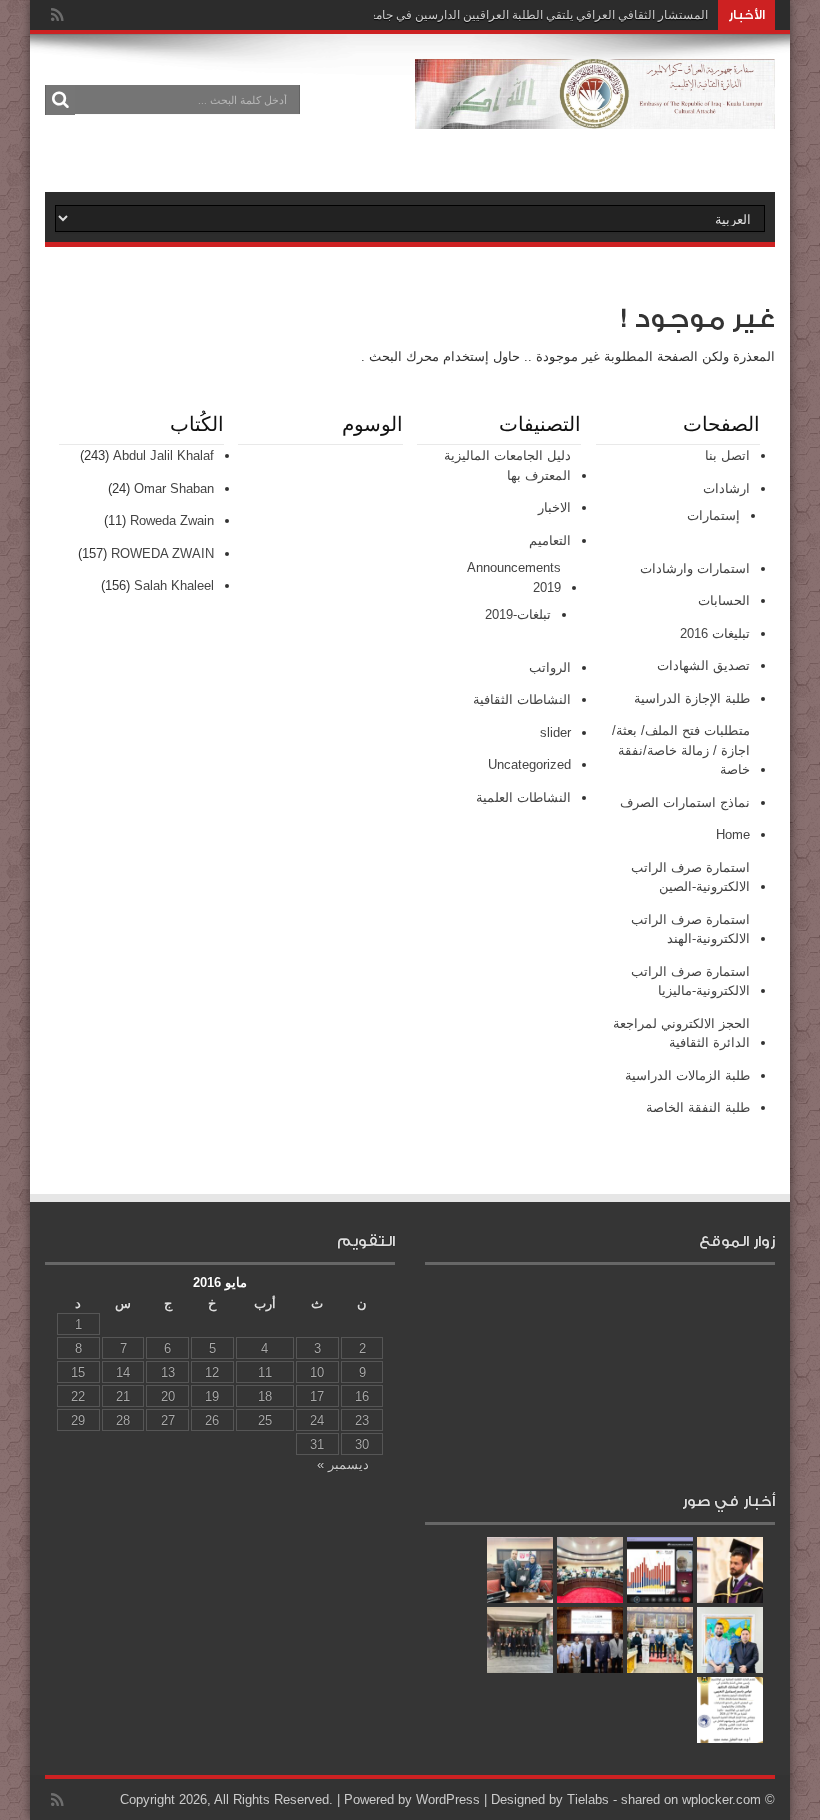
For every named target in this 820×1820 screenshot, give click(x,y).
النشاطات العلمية (523, 797)
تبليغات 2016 (715, 633)
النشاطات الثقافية (522, 699)
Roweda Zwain (172, 520)
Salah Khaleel (174, 585)
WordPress (448, 1799)
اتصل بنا (727, 455)
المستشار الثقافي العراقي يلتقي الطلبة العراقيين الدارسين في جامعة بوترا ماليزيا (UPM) (487, 15)
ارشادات (726, 488)
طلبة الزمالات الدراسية (687, 1075)
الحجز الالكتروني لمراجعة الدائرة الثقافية (681, 1033)
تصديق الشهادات (703, 665)
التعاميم (550, 540)
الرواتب (550, 667)
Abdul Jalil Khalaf (163, 455)
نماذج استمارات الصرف (685, 802)
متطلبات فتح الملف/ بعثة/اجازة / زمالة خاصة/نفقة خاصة (681, 750)
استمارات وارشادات (695, 568)
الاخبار (554, 507)
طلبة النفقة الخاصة (698, 1107)
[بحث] (60, 100)
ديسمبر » (343, 1464)
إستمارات (713, 515)
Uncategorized (529, 764)
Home (733, 834)
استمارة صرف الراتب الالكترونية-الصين (690, 877)
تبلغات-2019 (518, 614)
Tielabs (588, 1799)
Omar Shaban (174, 488)
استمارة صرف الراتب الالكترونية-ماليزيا (690, 981)
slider (555, 732)
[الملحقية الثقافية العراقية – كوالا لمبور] (595, 114)
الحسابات (724, 600)
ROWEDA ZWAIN (162, 553)
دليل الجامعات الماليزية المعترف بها (507, 465)
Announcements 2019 (514, 577)
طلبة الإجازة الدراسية (692, 698)
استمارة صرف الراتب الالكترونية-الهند (690, 929)
